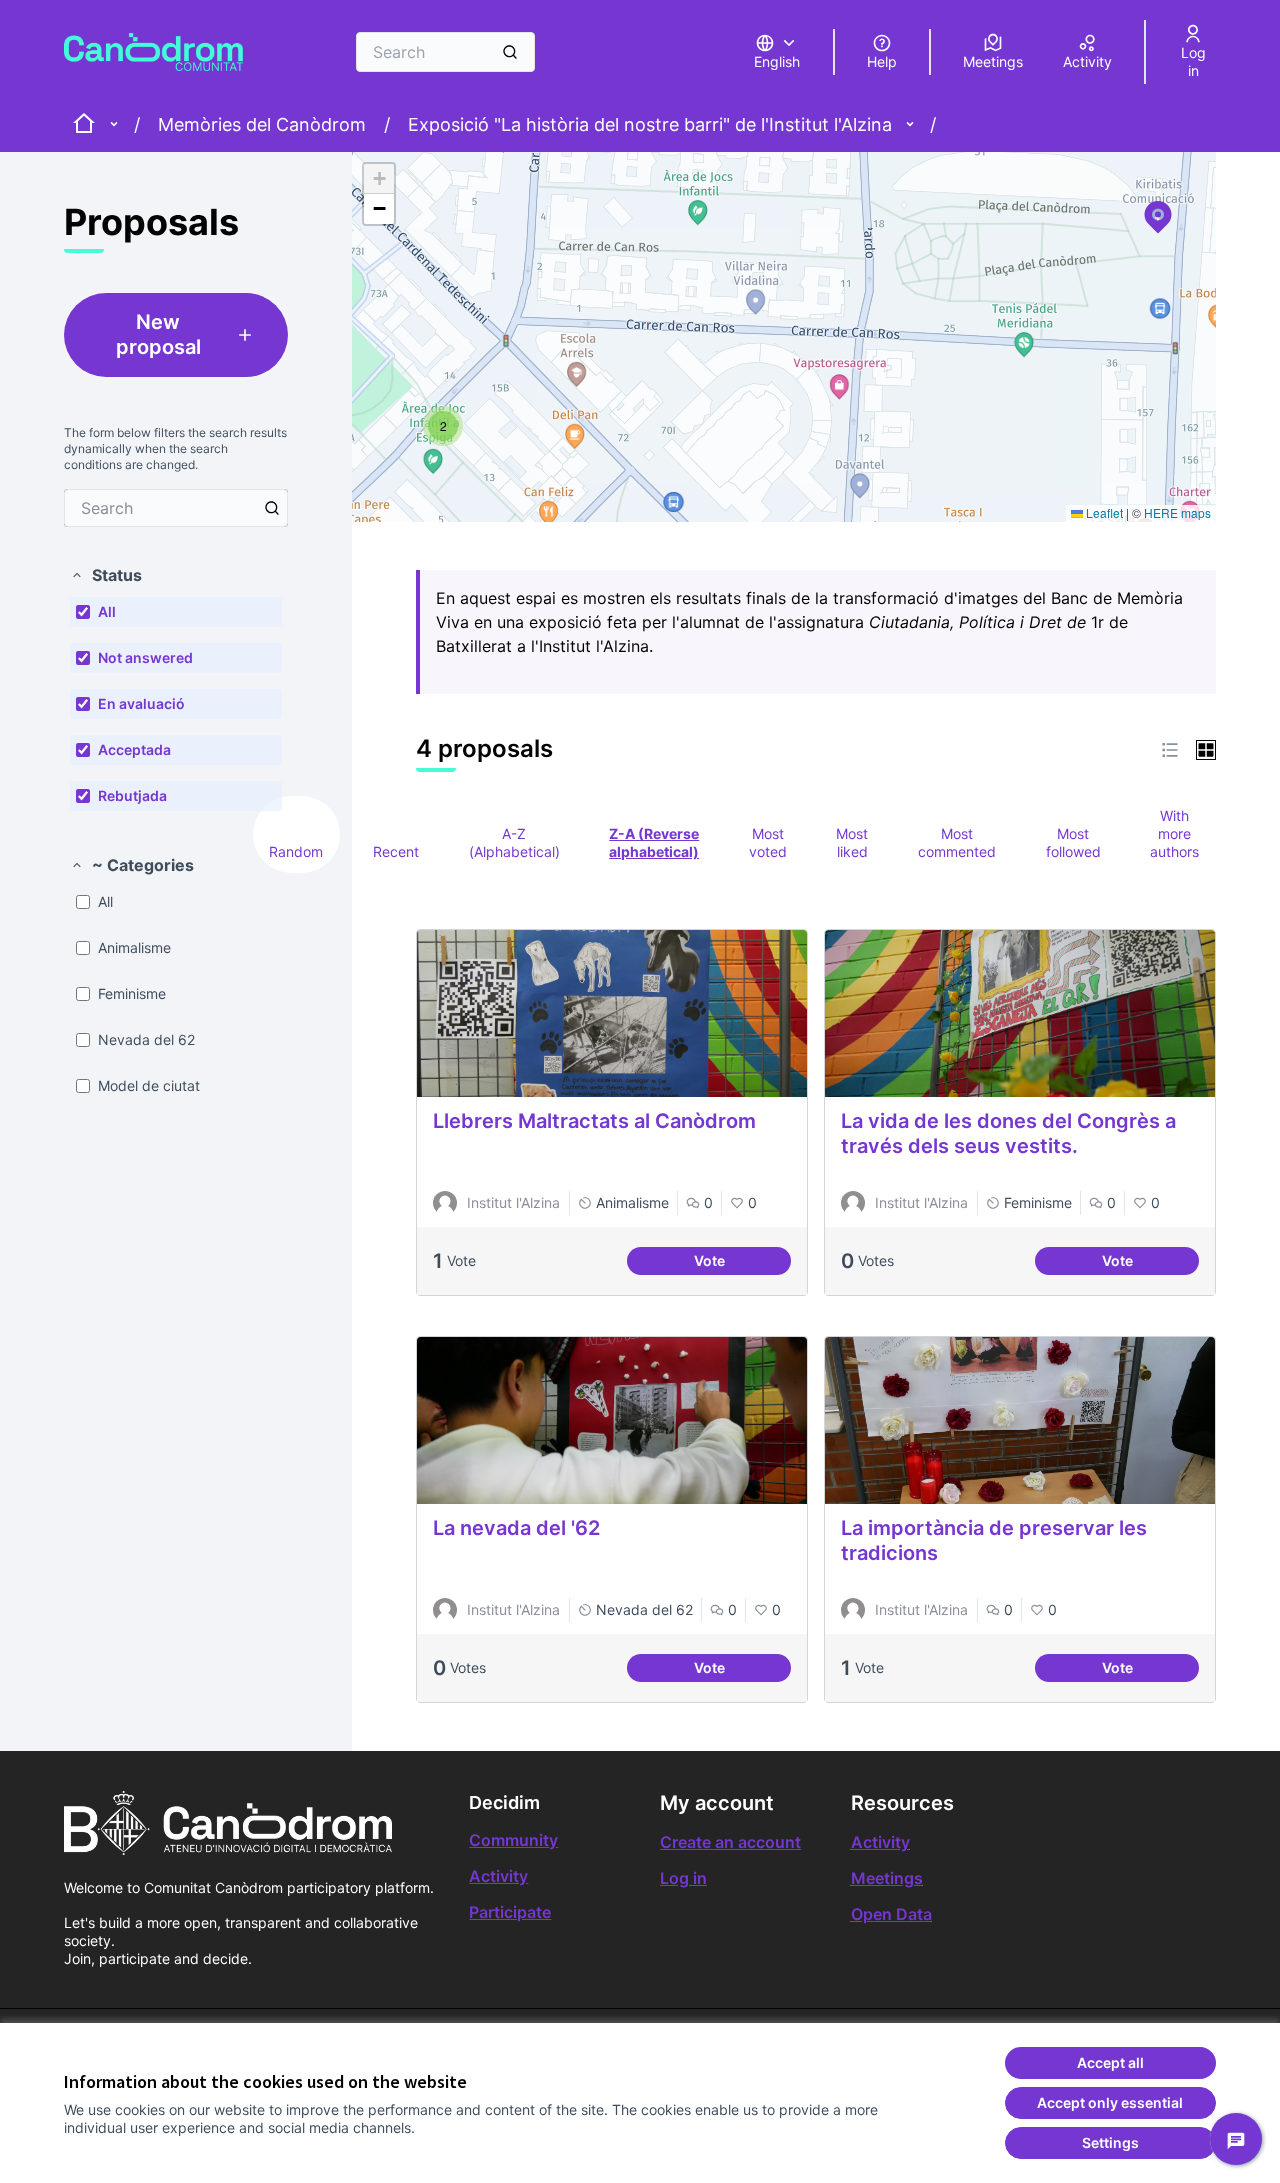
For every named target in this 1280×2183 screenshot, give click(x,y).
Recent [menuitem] (396, 851)
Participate (510, 1912)
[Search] (510, 52)
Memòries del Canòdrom (262, 124)
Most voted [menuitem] (768, 842)
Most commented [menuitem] (957, 842)
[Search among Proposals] (272, 508)
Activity (498, 1876)
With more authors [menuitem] (1174, 833)
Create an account (730, 1842)
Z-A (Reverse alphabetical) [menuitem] (654, 842)
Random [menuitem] (296, 851)
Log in (683, 1878)
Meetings (887, 1878)
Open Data (891, 1914)
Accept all (1110, 2062)
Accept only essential (1110, 2102)
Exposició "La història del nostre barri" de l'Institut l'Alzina (650, 124)
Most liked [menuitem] (852, 842)
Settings (1110, 2142)
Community (513, 1840)
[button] (106, 575)
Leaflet (1103, 512)
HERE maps (1177, 512)
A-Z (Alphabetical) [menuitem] (514, 842)
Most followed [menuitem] (1073, 842)
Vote (742, 1263)
